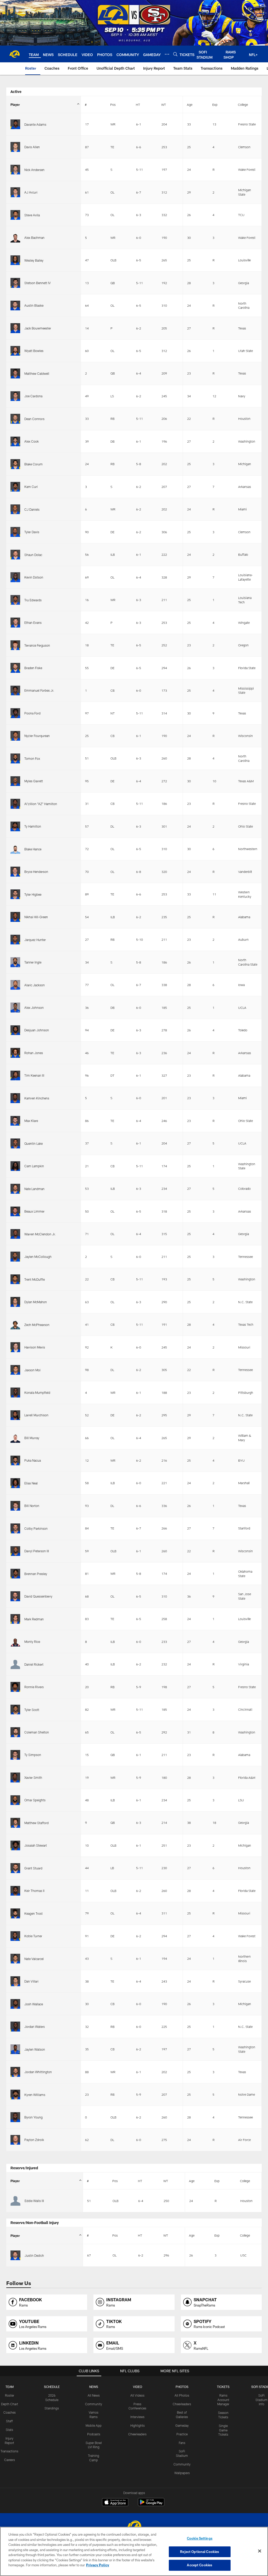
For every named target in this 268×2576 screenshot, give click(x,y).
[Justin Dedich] (15, 2255)
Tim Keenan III (34, 1075)
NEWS (94, 2387)
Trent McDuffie (35, 1279)
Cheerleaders (137, 2434)
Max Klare (31, 1121)
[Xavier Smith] (15, 1777)
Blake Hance (33, 849)
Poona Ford (32, 713)
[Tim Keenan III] (15, 1075)
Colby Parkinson (36, 1528)
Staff (9, 2421)
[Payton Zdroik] (15, 2140)
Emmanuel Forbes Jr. (39, 690)
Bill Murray (32, 1438)
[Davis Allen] (15, 147)
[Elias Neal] (15, 1483)
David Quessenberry (38, 1596)
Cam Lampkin (34, 1166)
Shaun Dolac (33, 555)
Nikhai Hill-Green (36, 917)
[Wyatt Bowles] (15, 351)
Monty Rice (32, 1642)
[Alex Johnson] (15, 1007)
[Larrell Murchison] (15, 1415)
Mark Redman (34, 1619)
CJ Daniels (32, 509)
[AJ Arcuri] (15, 192)
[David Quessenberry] (15, 1596)
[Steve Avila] (15, 215)
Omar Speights (35, 1800)
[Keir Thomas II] (15, 1891)
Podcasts (94, 2434)
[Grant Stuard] (15, 1868)
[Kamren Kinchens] (15, 1098)
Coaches (10, 2412)
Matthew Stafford (37, 1823)
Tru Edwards (33, 600)
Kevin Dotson (34, 577)
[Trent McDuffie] (15, 1279)
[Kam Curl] (15, 487)
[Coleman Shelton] (15, 1732)
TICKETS (223, 2387)
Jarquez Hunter (35, 940)
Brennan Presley (36, 1574)
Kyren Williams (35, 2095)
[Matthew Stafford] (15, 1823)
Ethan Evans (33, 623)
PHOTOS (182, 2387)
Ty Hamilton (33, 826)
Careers (10, 2460)
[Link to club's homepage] (14, 54)
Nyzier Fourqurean (37, 736)
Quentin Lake (33, 1143)
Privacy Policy (98, 2565)
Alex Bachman (34, 238)
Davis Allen (32, 147)
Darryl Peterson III (37, 1551)
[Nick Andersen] (15, 170)
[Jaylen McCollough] (15, 1256)
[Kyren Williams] (15, 2095)
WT (164, 104)
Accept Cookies (200, 2565)
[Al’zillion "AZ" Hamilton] (15, 804)
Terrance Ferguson (37, 645)
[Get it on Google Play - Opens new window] (151, 2505)
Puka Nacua (33, 1460)
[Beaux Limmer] (15, 1211)
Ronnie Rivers (34, 1687)
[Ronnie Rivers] (15, 1687)
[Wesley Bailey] (15, 260)
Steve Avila (32, 215)
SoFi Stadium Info (261, 2400)
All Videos (137, 2395)
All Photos (182, 2395)
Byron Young (33, 2117)
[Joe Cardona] (15, 396)
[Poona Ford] (15, 713)
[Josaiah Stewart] (15, 1845)
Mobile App (94, 2425)
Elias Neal (31, 1483)
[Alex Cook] (15, 441)
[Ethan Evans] (15, 622)
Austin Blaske (34, 305)
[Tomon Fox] (15, 758)
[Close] (260, 2551)
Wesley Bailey (34, 260)
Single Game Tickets (223, 2430)
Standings (52, 2408)
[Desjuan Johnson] (15, 1030)
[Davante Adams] (15, 124)
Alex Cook (32, 441)
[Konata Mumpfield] (15, 1392)
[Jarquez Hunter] (15, 940)
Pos (113, 104)
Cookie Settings (200, 2538)
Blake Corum (33, 464)
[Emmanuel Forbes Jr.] (15, 690)
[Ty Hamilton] (15, 826)
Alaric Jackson (35, 985)
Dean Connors (34, 419)
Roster (10, 2395)
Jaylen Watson (35, 2049)
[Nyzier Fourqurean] (15, 736)
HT (138, 104)
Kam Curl (31, 487)
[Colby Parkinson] (15, 1528)
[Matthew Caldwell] (15, 373)
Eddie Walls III (34, 2201)
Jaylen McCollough (38, 1257)
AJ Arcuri (31, 192)
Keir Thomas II (34, 1891)
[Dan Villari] (15, 1981)
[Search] (175, 54)
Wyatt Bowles (34, 351)
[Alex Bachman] (15, 237)
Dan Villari (31, 1981)
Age (190, 104)
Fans (182, 2443)
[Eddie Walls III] (15, 2201)
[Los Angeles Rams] (134, 2526)
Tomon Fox (32, 758)
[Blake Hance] (15, 849)
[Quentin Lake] (15, 1143)
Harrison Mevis (35, 1347)
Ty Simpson (33, 1755)
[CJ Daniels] (15, 509)
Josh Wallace (34, 2004)
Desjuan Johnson (37, 1030)
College (243, 104)
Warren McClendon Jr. (40, 1234)
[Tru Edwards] (15, 600)
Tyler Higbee (33, 894)
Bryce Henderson (36, 872)
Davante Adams (35, 124)
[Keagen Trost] (15, 1913)
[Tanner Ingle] (15, 962)
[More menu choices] (167, 54)
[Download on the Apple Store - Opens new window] (115, 2503)
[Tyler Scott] (15, 1710)
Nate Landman (34, 1189)
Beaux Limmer (34, 1211)
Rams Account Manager (223, 2400)
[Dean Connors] (15, 419)
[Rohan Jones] (15, 1053)
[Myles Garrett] (15, 781)
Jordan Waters (35, 2027)
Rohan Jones (34, 1053)
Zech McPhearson (37, 1325)
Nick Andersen (34, 170)
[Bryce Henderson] (15, 871)
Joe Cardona (33, 396)
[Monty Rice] (15, 1641)
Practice (182, 2434)
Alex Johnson (34, 1008)
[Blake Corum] (15, 464)
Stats (9, 2430)
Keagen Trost (33, 1913)
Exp (215, 104)
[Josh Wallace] (15, 2004)
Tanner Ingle (33, 962)
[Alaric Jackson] (15, 985)
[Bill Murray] (15, 1438)
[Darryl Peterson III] (15, 1551)
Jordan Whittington (38, 2072)
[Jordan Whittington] (15, 2072)
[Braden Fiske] (15, 668)
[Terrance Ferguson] (15, 645)
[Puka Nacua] (15, 1460)
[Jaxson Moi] (15, 1370)
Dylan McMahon (36, 1302)
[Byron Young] (15, 2117)
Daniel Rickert (34, 1664)
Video (138, 2387)
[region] (134, 2551)
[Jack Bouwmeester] (15, 328)
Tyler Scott (32, 1710)
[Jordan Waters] (15, 2026)
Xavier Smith (33, 1777)
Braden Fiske (33, 668)
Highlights (138, 2425)
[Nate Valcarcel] (15, 1959)
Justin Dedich (34, 2255)
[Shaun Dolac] (15, 555)
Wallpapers (182, 2473)
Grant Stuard (33, 1868)
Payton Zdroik (34, 2140)
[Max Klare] (15, 1121)
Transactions (9, 2451)
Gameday (182, 2425)
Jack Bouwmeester (38, 328)
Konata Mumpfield (37, 1392)
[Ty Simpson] (15, 1755)
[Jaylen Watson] (15, 2049)
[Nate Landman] (15, 1189)
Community (94, 2404)
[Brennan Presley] (15, 1574)
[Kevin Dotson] (15, 577)
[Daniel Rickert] (15, 1664)
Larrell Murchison (36, 1415)
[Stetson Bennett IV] (15, 283)
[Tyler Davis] (15, 532)
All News (94, 2395)
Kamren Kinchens (37, 1098)
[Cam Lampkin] (15, 1166)
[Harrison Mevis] (15, 1347)
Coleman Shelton (37, 1732)
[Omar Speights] (15, 1800)
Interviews (137, 2417)
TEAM (10, 2387)
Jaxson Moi (32, 1370)
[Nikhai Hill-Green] (15, 917)
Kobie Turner (33, 1936)
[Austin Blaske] (15, 306)
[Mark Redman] (15, 1619)
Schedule (52, 2387)
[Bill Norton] (15, 1506)
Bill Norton (32, 1506)
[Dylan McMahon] (15, 1302)
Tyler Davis (32, 532)
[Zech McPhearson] (15, 1325)
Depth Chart (10, 2404)
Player (15, 104)
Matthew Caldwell (37, 373)
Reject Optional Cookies (200, 2552)
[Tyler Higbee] (15, 894)
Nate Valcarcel (34, 1959)
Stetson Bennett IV (38, 283)
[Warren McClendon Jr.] (15, 1234)
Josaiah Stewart (36, 1845)
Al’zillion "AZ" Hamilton (41, 804)
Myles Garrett (34, 781)
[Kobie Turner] (15, 1936)
